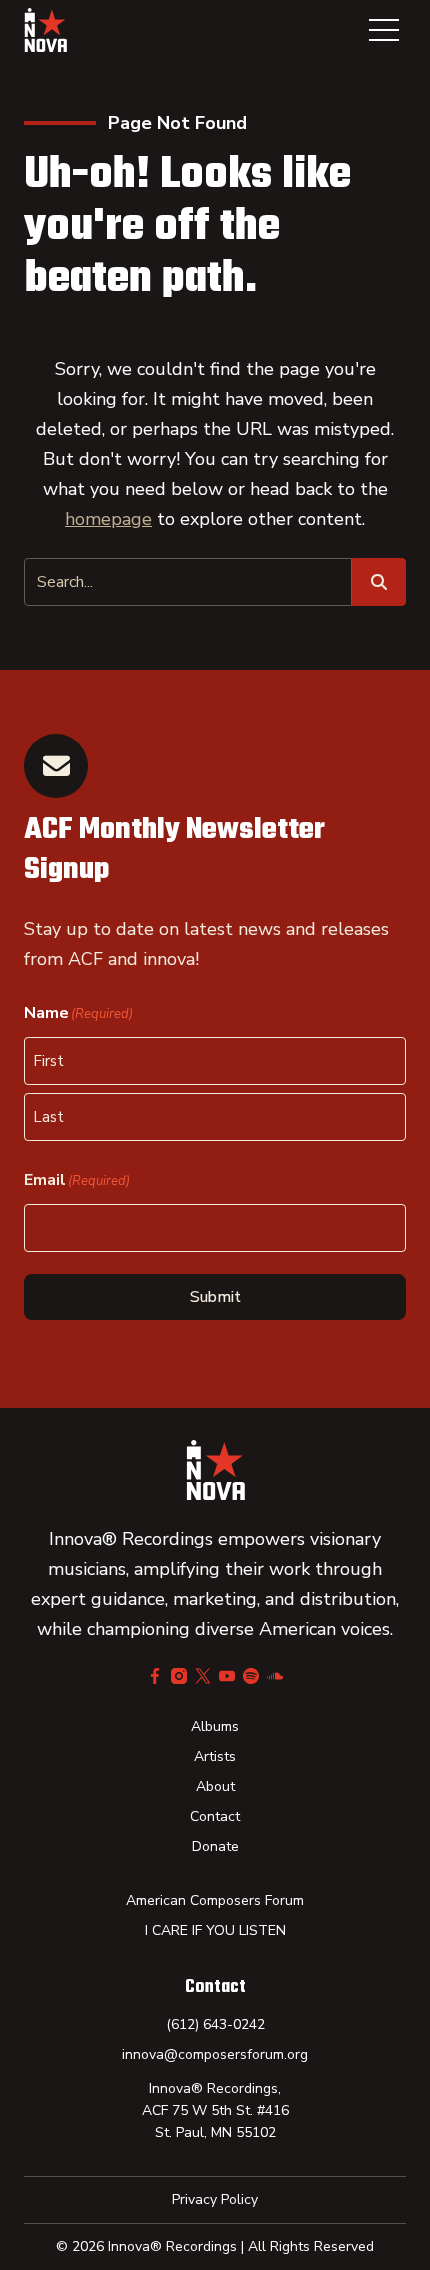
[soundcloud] (275, 1676)
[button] (384, 30)
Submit (215, 1297)
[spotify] (251, 1676)
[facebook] (155, 1676)
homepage (108, 519)
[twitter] (203, 1676)
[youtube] (227, 1676)
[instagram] (179, 1676)
